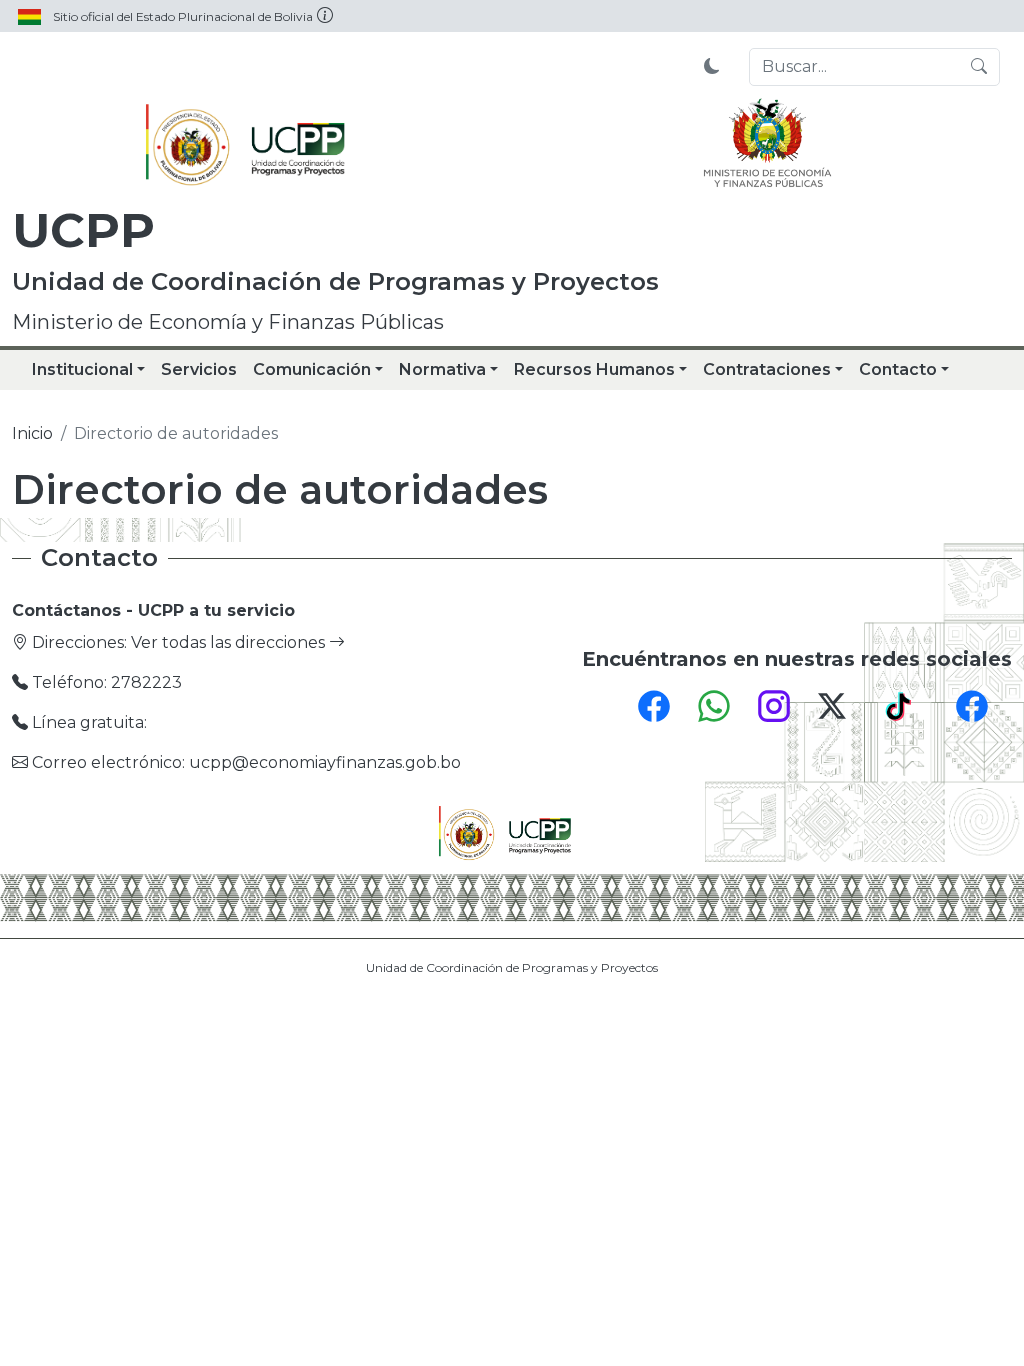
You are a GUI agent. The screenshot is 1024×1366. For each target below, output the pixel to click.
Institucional (82, 369)
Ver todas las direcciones (230, 642)
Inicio (32, 433)
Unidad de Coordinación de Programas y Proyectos (512, 967)
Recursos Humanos (594, 369)
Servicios (199, 369)
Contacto (898, 369)
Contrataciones (767, 369)
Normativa (442, 369)
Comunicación (312, 369)
